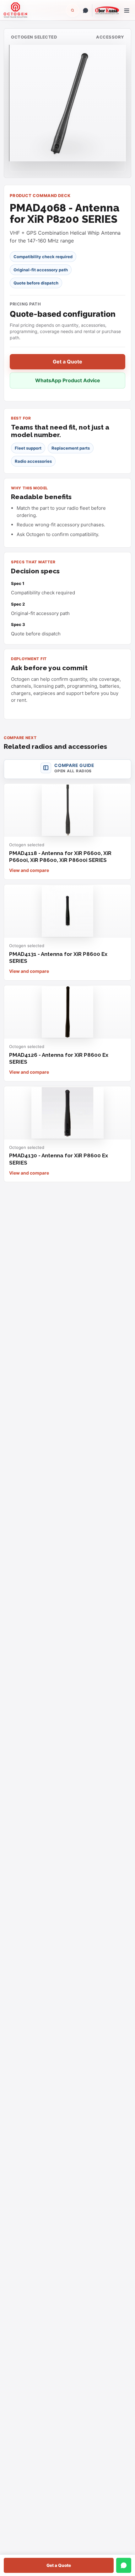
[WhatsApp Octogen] (85, 10)
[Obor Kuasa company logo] (106, 10)
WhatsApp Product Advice (68, 380)
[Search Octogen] (73, 10)
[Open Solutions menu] (127, 10)
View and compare (29, 870)
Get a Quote (59, 2565)
